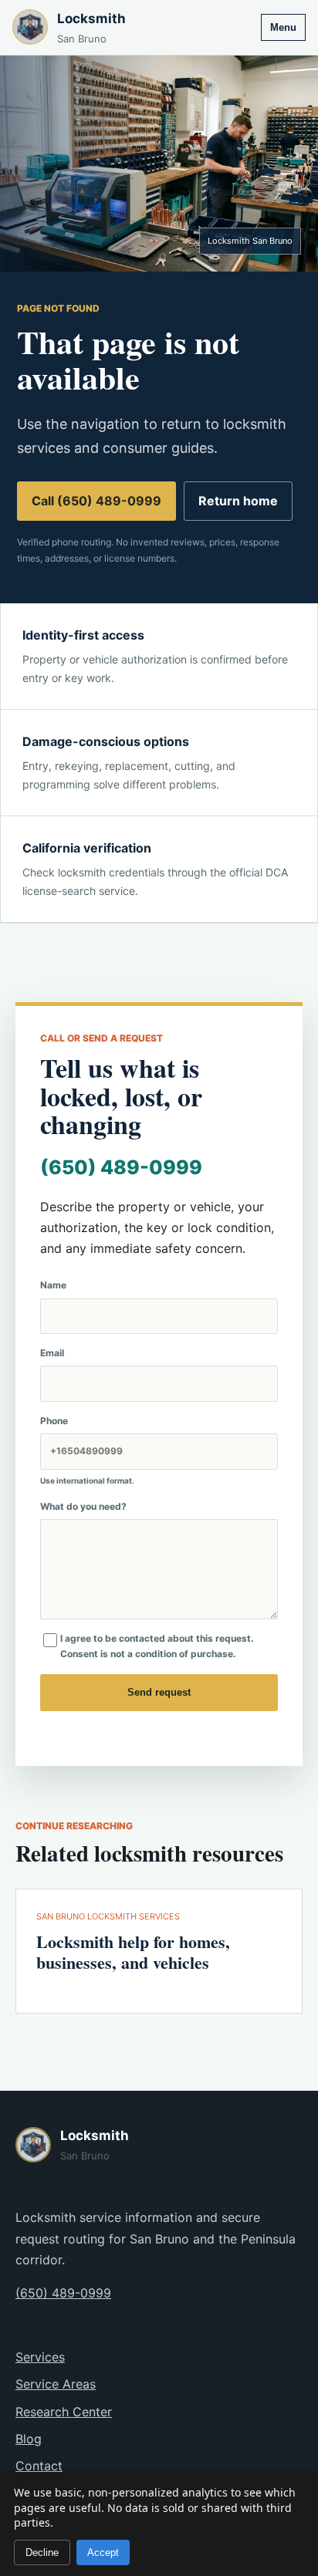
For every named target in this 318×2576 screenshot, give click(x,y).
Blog (29, 2439)
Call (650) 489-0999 (96, 501)
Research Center (64, 2412)
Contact (39, 2466)
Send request (159, 1692)
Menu (283, 27)
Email (52, 1353)
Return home (238, 501)
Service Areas (56, 2384)
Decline (42, 2552)
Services (40, 2357)
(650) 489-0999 (121, 1167)
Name (53, 1285)
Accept (103, 2552)
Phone (87, 1450)
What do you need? (83, 1506)
